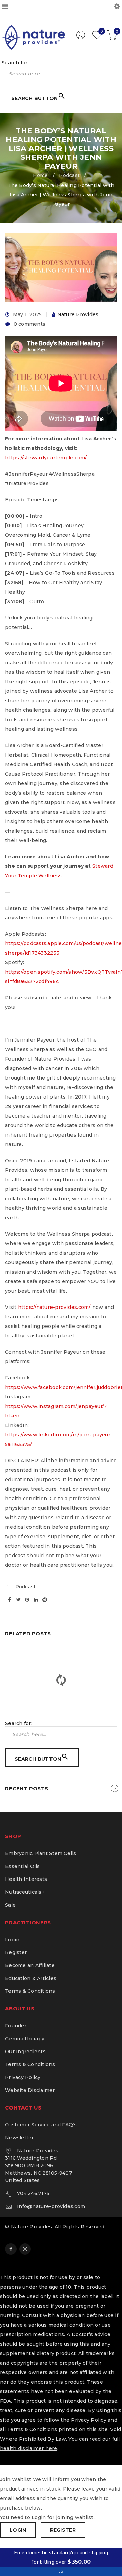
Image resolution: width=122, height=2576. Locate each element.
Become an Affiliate (30, 1965)
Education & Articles (31, 1978)
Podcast (69, 175)
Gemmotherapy (25, 2039)
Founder (16, 2026)
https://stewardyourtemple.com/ (46, 458)
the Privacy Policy (84, 2420)
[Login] (81, 38)
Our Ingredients (25, 2052)
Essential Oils (23, 1866)
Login (12, 1940)
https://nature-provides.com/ (54, 1307)
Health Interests (26, 1879)
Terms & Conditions (30, 1991)
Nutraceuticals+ (25, 1892)
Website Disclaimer (30, 2090)
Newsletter (19, 2138)
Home (40, 175)
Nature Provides (78, 314)
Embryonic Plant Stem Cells (41, 1853)
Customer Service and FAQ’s (41, 2125)
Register (16, 1952)
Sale (10, 1905)
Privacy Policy (23, 2077)
